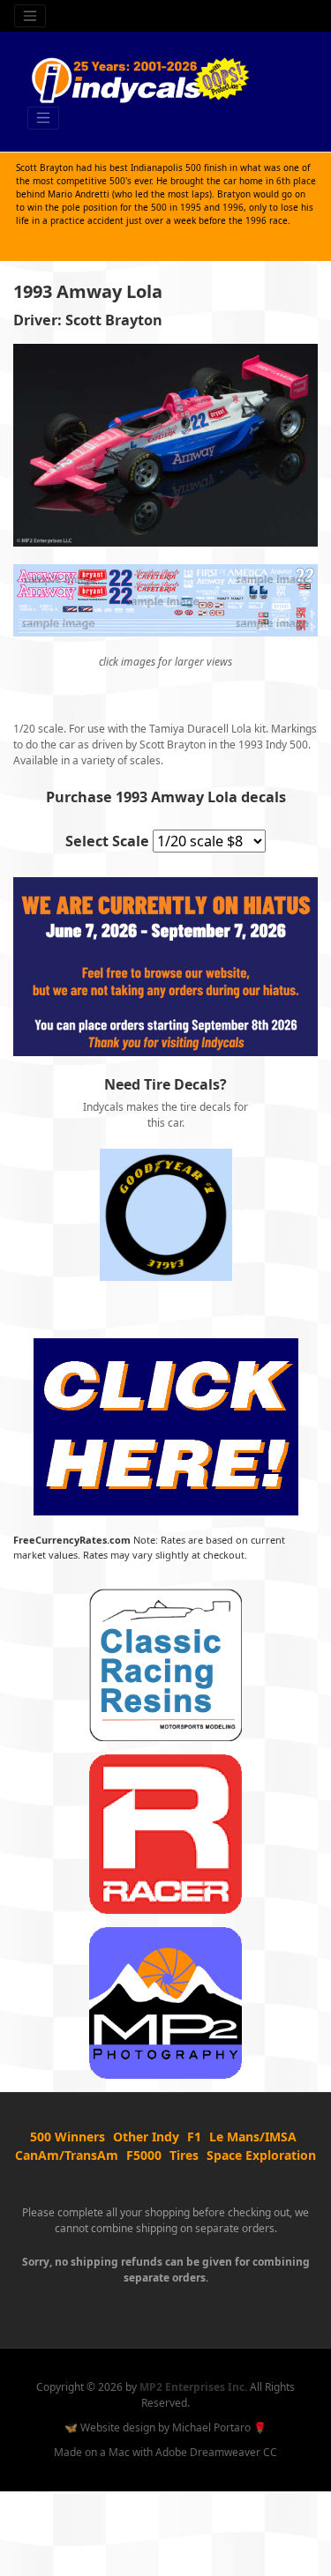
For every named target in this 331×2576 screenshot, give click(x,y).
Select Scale (107, 841)
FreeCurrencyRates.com (72, 1540)
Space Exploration (261, 2155)
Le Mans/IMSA (253, 2137)
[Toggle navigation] (30, 16)
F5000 (144, 2155)
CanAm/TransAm (67, 2155)
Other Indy (146, 2137)
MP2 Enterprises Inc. (193, 2387)
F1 (194, 2137)
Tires (184, 2155)
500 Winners (68, 2137)
